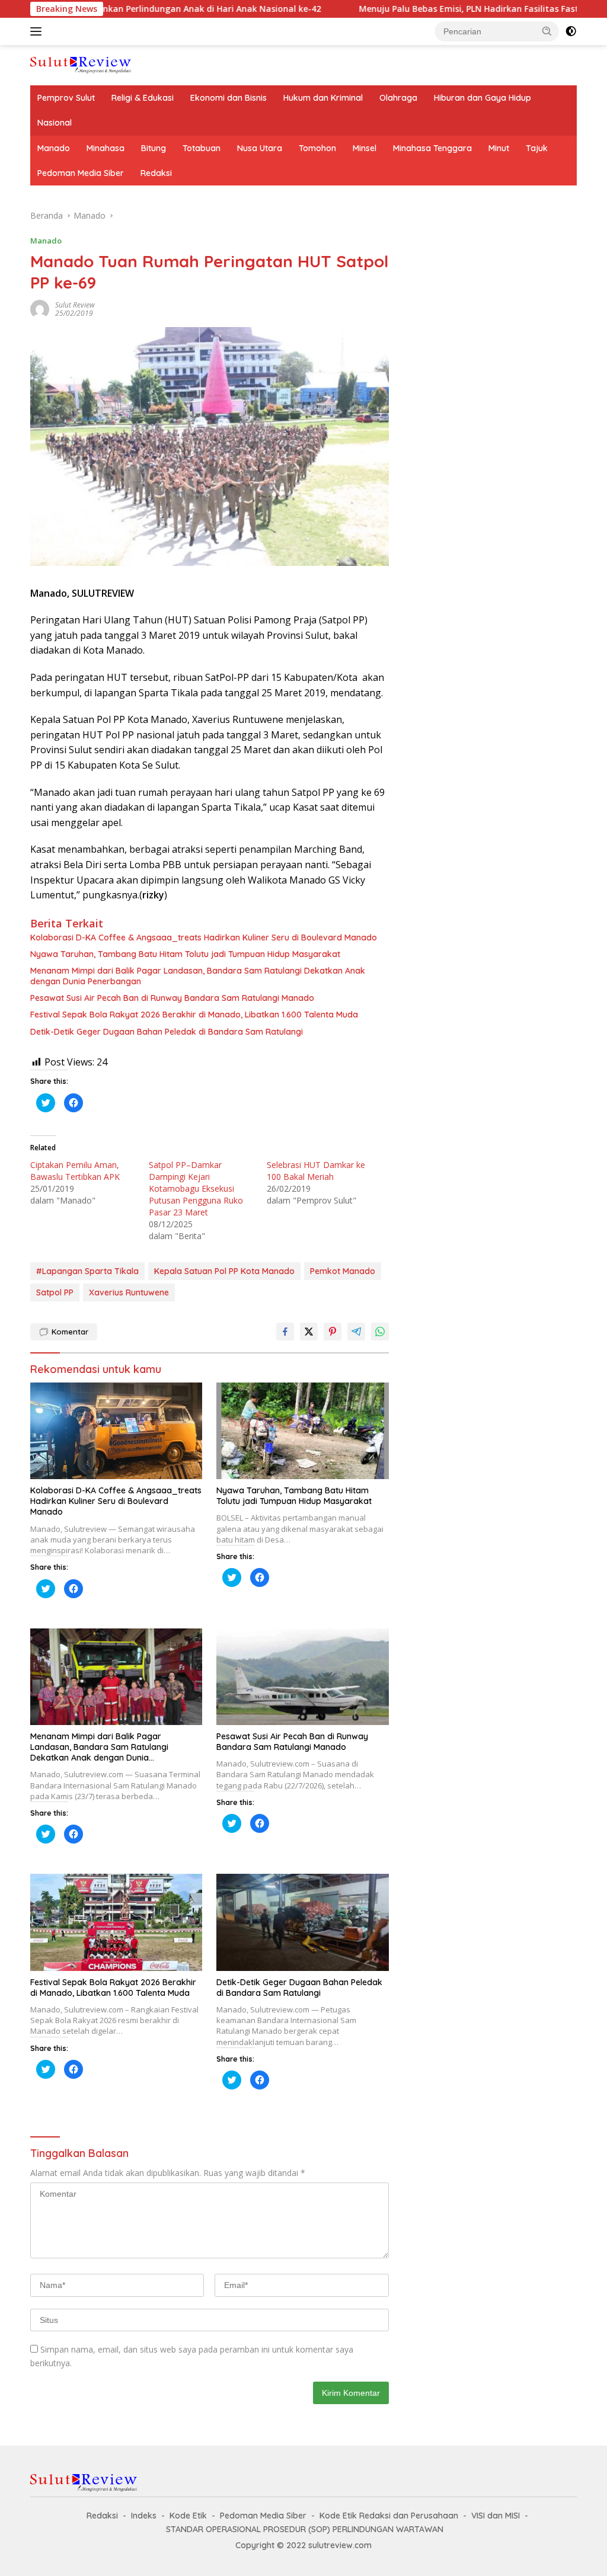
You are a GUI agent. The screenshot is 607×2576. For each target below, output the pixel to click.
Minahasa (106, 148)
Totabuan (202, 148)
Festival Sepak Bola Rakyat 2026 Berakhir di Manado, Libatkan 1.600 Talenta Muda (194, 1015)
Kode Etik (188, 2516)
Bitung (154, 148)
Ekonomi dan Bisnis (229, 98)
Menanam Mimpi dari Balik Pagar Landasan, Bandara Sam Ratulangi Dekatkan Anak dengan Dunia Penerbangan (198, 976)
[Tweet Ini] (309, 1332)
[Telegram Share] (356, 1332)
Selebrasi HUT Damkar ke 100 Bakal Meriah (316, 1171)
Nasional (55, 123)
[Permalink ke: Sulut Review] (40, 308)
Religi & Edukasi (143, 98)
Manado (54, 148)
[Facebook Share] (285, 1332)
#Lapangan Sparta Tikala (87, 1271)
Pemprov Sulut (66, 98)
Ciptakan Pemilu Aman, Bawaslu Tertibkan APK (75, 1171)
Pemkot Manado (343, 1271)
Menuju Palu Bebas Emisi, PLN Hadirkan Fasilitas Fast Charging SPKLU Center (448, 9)
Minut (499, 148)
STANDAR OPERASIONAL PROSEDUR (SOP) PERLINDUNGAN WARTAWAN (305, 2529)
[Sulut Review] (81, 64)
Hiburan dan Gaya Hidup (483, 98)
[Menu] (38, 31)
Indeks (144, 2516)
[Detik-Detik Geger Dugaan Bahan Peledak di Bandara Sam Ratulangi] (302, 1922)
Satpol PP (55, 1292)
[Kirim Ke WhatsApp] (380, 1332)
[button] (547, 31)
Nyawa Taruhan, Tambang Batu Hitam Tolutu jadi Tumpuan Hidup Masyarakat (185, 954)
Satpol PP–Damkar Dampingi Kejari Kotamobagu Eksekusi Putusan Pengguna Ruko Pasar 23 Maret (196, 1188)
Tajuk (537, 148)
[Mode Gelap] (571, 31)
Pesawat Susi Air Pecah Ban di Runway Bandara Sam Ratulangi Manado (172, 998)
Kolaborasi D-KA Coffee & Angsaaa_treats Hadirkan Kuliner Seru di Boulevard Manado (204, 937)
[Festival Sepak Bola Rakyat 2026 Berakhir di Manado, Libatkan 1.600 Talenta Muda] (116, 1922)
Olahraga (398, 98)
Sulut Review (75, 305)
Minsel (365, 148)
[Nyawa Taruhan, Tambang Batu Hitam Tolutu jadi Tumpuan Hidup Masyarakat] (302, 1431)
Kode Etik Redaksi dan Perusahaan (389, 2516)
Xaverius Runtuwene (129, 1292)
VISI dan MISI (496, 2516)
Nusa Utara (260, 148)
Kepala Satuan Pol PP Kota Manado (224, 1271)
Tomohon (317, 148)
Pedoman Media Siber (81, 173)
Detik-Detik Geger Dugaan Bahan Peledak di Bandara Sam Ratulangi (167, 1032)
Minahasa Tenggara (432, 148)
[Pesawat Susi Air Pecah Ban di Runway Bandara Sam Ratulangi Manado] (302, 1677)
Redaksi (156, 173)
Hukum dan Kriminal (323, 98)
